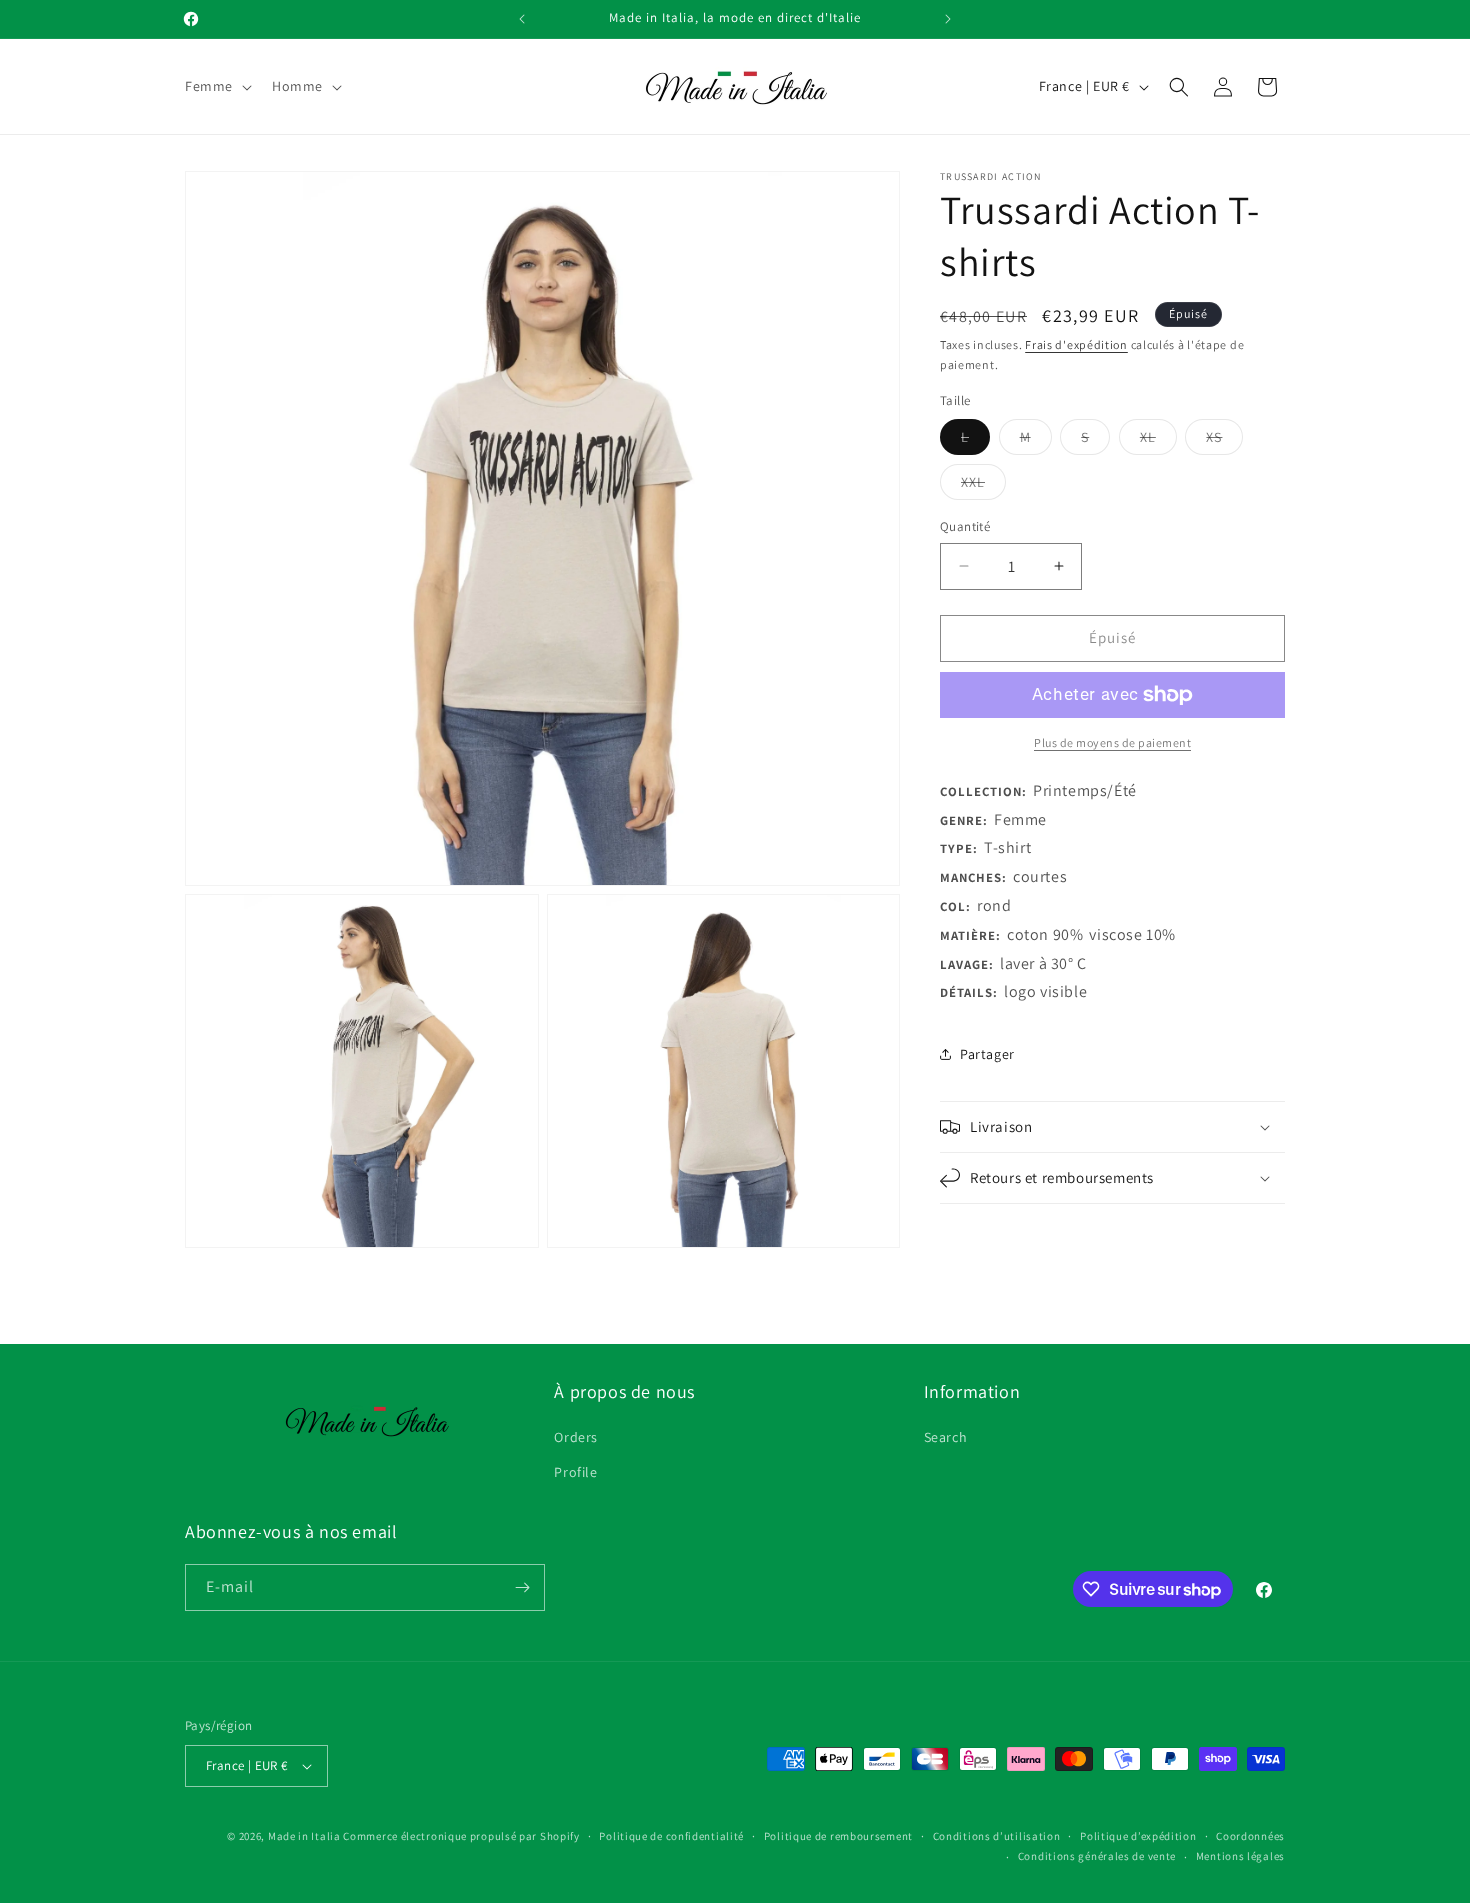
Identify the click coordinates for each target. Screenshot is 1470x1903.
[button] (216, 86)
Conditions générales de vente (1097, 1856)
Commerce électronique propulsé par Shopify (461, 1836)
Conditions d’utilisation (997, 1836)
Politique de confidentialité (671, 1836)
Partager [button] (987, 1054)
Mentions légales (1240, 1856)
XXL (983, 486)
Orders (576, 1437)
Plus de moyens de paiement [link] (1112, 742)
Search (946, 1437)
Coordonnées (1250, 1836)
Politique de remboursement (838, 1836)
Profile (575, 1472)
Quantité (965, 526)
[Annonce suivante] (948, 19)
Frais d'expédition (1076, 344)
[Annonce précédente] (522, 19)
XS (1224, 441)
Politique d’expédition (1138, 1836)
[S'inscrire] (522, 1587)
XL (1158, 441)
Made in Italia (304, 1836)
